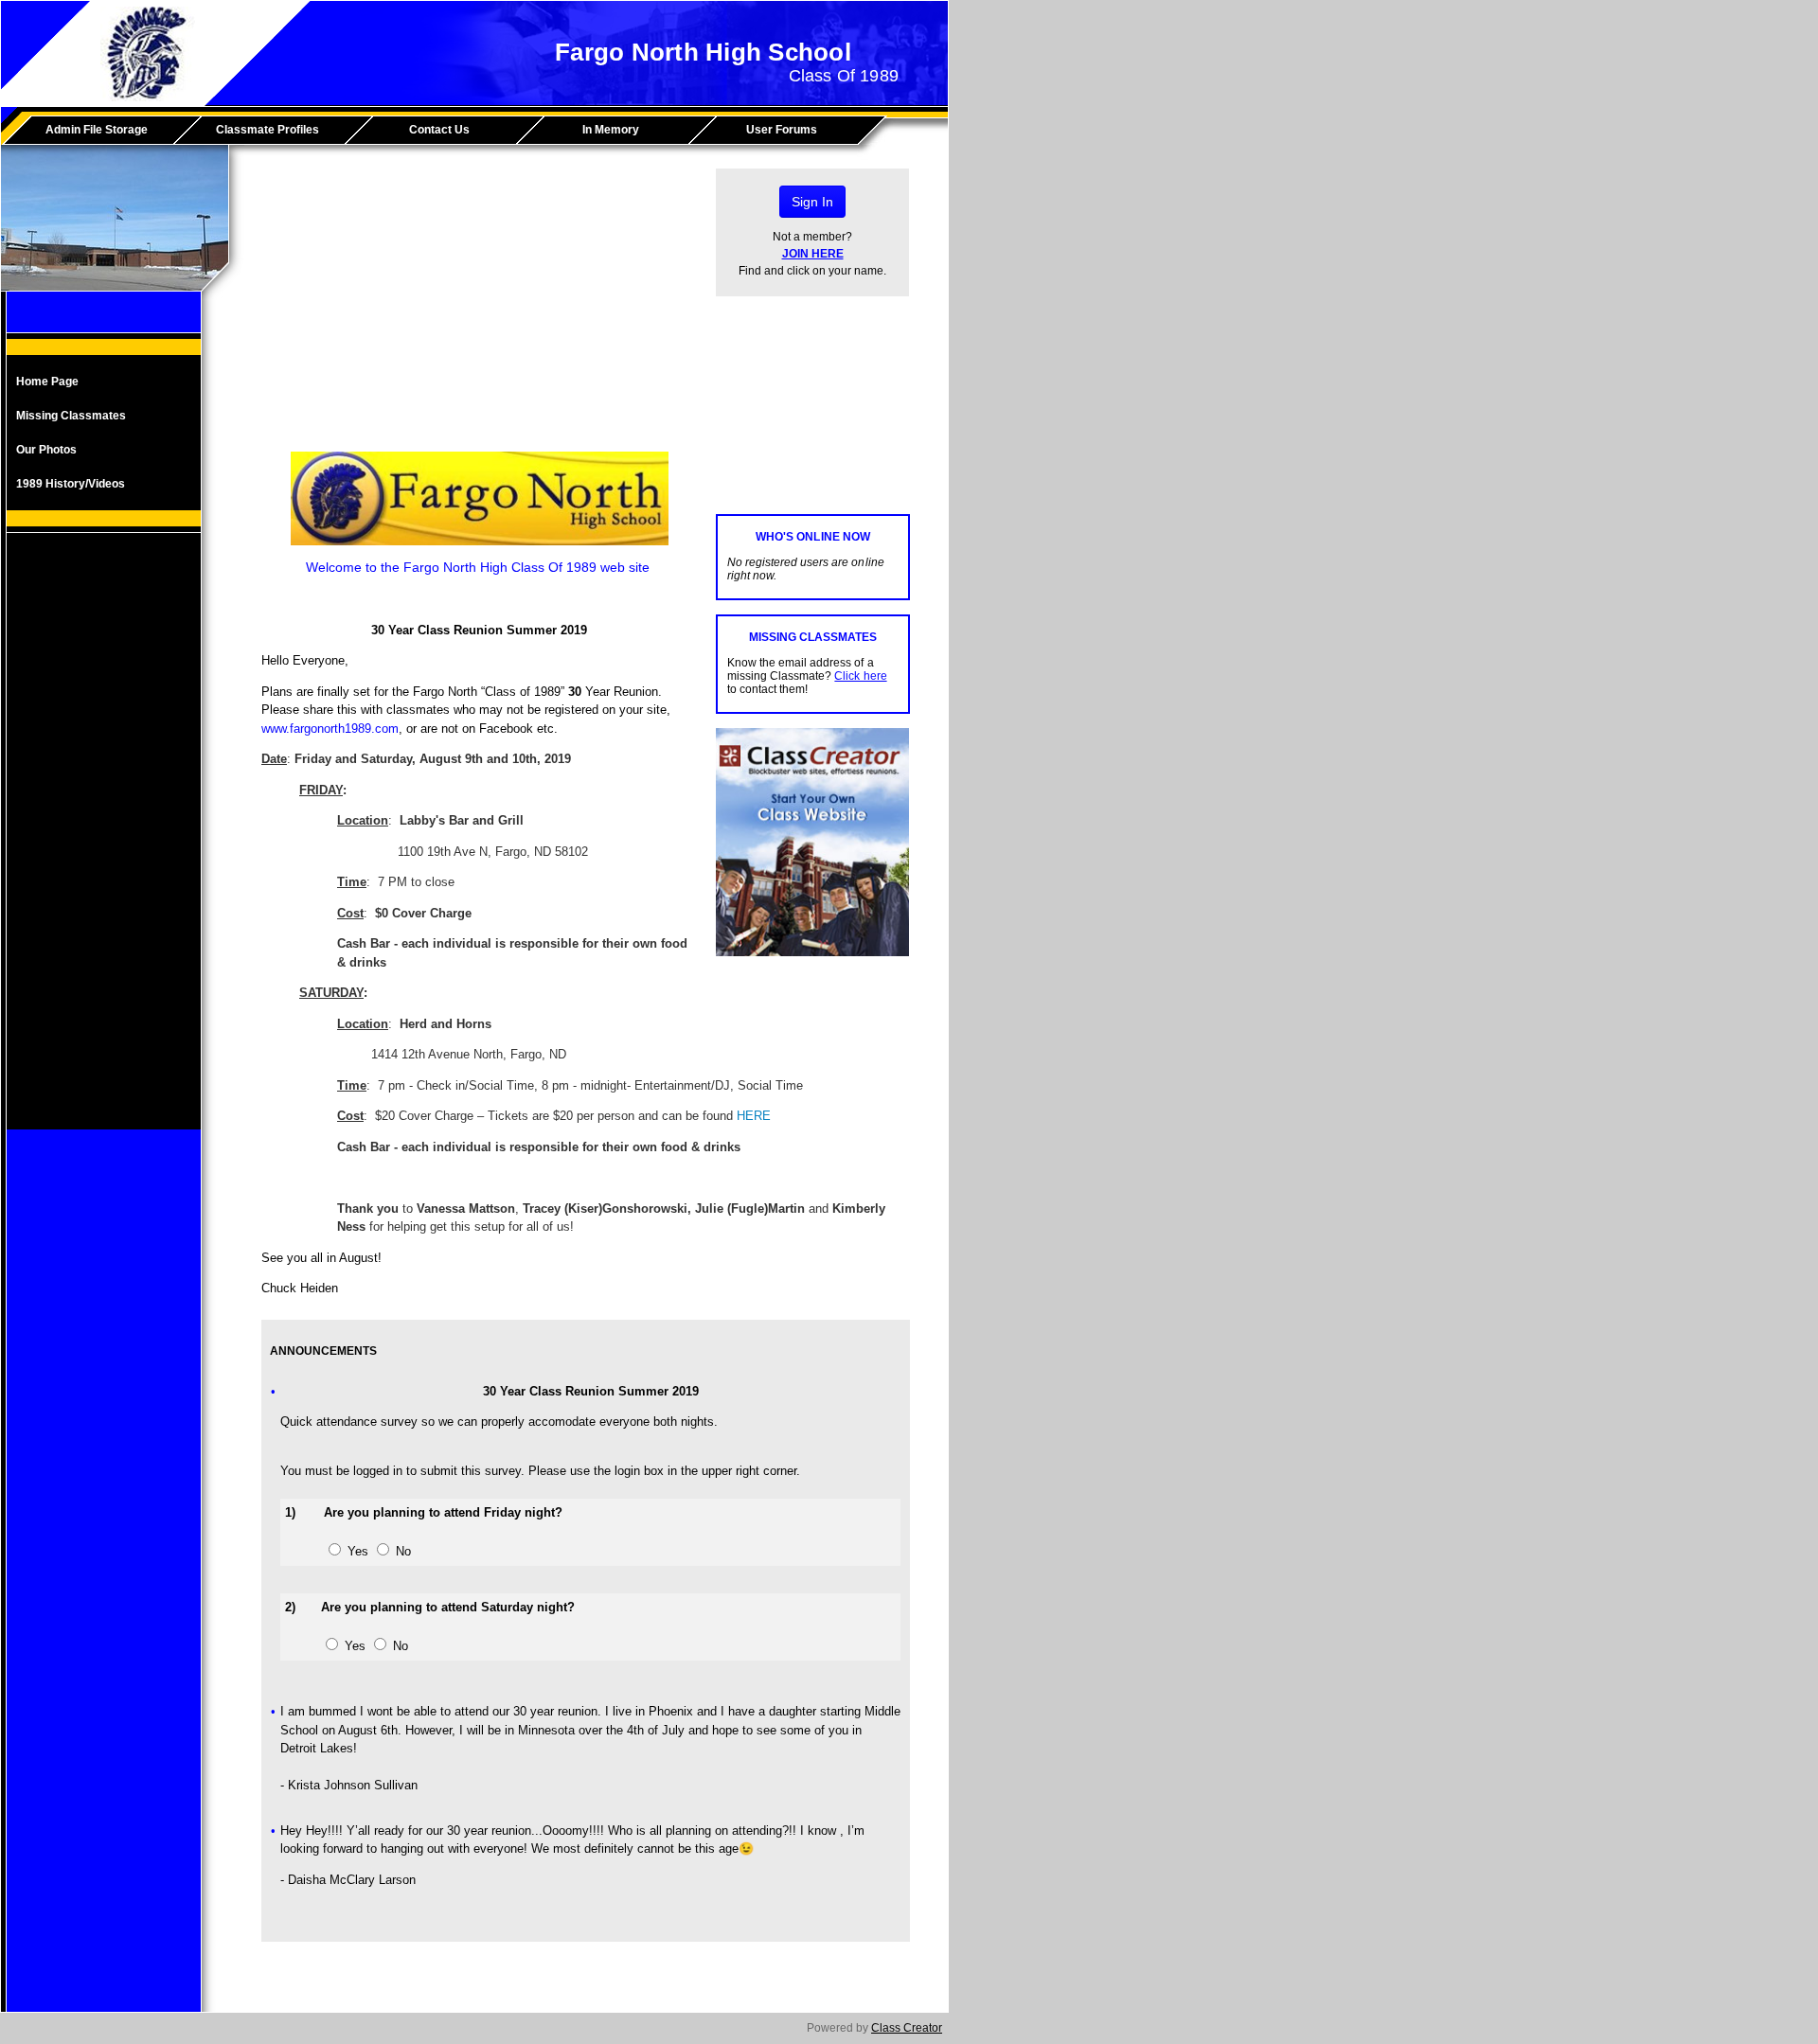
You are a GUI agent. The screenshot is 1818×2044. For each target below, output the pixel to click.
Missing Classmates (71, 416)
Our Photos (46, 450)
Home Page (47, 382)
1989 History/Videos (71, 484)
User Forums (782, 130)
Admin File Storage (97, 130)
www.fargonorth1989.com (330, 729)
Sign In (812, 202)
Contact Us (439, 130)
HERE (754, 1116)
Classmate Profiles (267, 130)
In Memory (611, 130)
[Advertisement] (104, 845)
